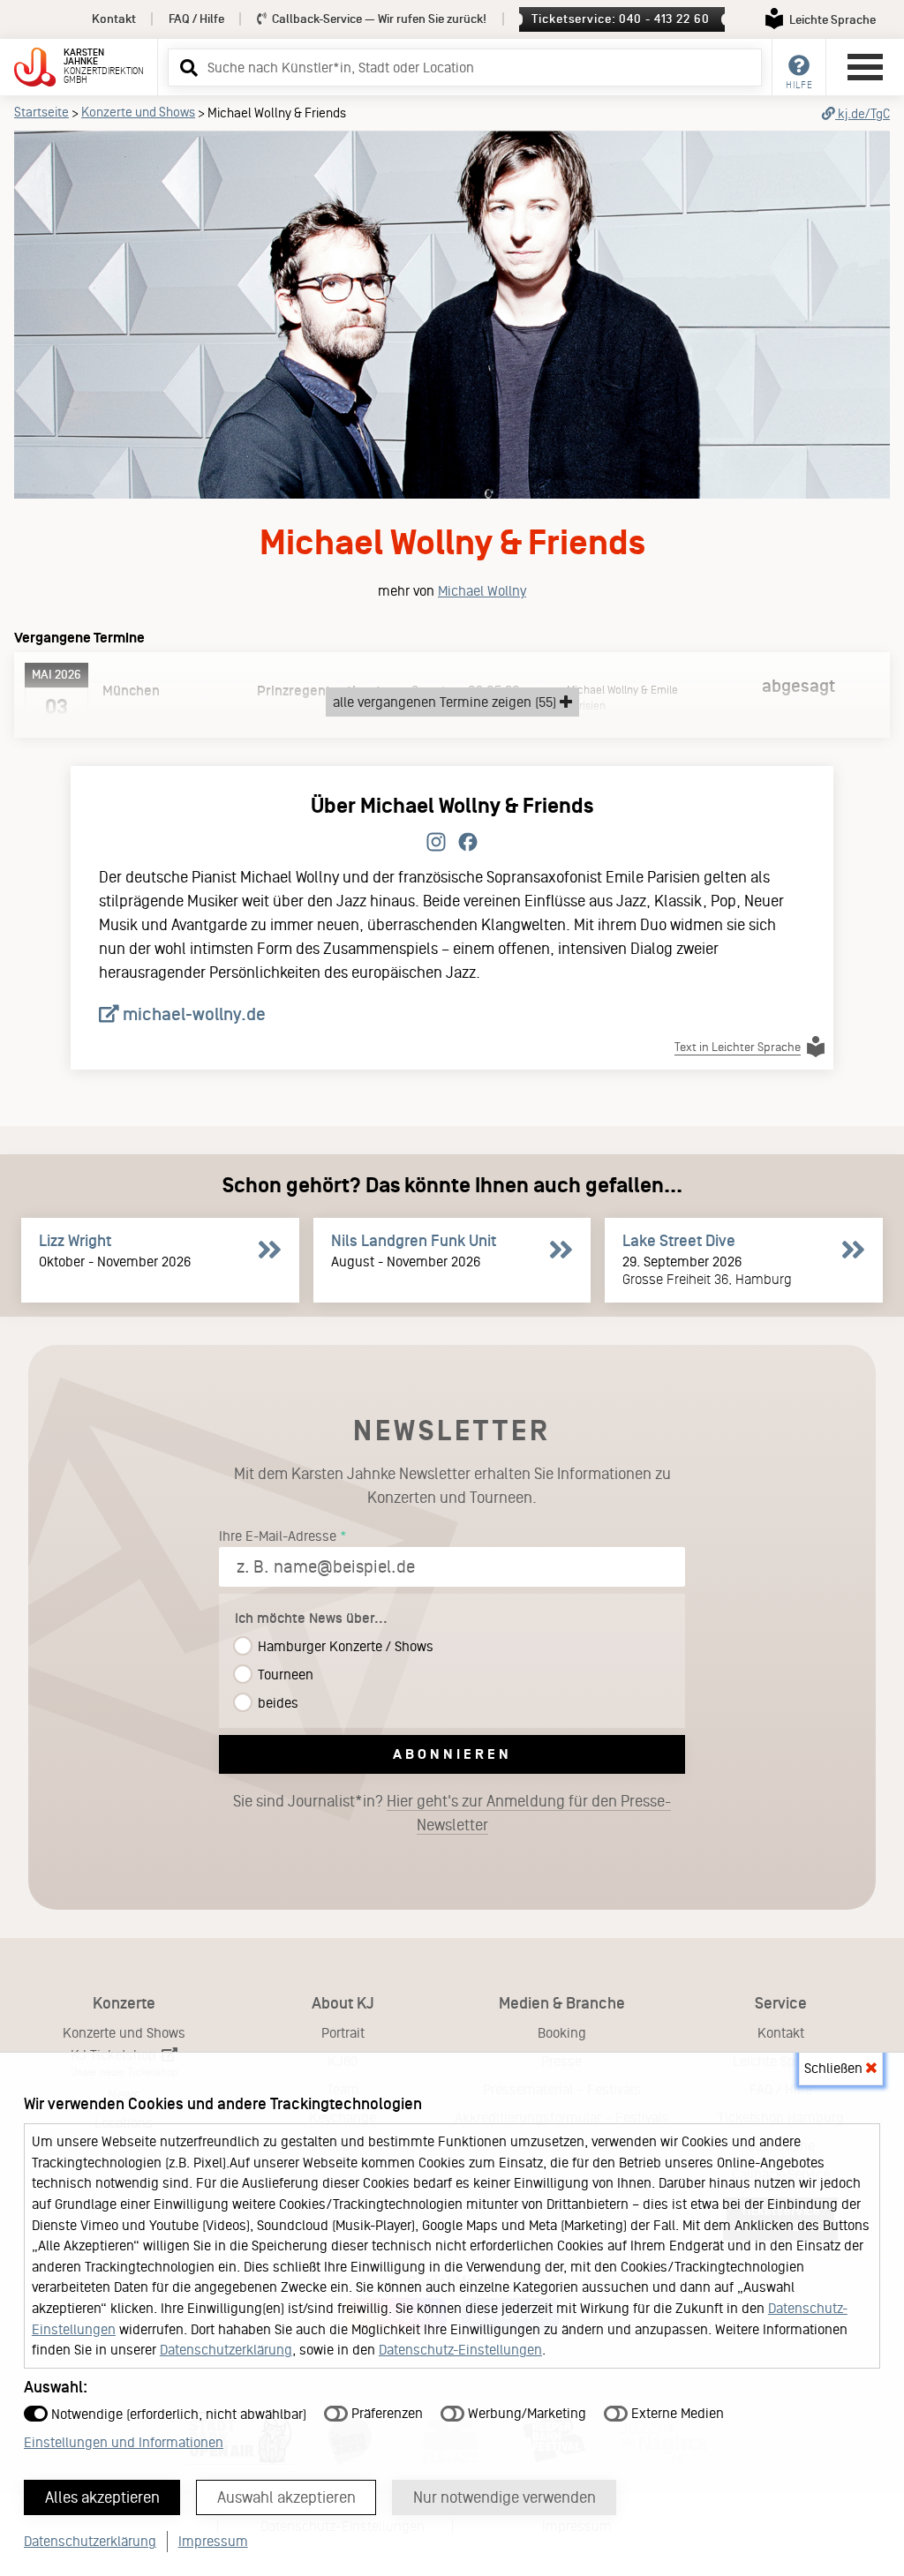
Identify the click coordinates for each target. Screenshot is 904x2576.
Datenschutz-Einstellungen (460, 2350)
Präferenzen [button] (385, 2413)
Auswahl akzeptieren (286, 2497)
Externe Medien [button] (676, 2413)
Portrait (343, 2033)
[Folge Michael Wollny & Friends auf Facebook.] (468, 843)
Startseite (41, 112)
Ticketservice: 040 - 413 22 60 (620, 19)
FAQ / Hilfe (196, 19)
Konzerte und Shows (138, 112)
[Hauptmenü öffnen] (865, 67)
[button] (186, 67)
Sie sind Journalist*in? (452, 1813)
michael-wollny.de (192, 1014)
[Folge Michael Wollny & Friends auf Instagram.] (436, 843)
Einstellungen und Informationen (124, 2442)
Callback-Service (378, 19)
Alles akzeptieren (102, 2497)
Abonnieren (452, 1754)
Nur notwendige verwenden (505, 2497)
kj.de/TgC (863, 114)
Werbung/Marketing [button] (525, 2413)
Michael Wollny (482, 591)
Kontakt (114, 19)
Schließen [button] (835, 2068)
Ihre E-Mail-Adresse (278, 1536)
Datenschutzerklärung (226, 2350)
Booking (562, 2033)
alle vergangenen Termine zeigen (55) (446, 702)
